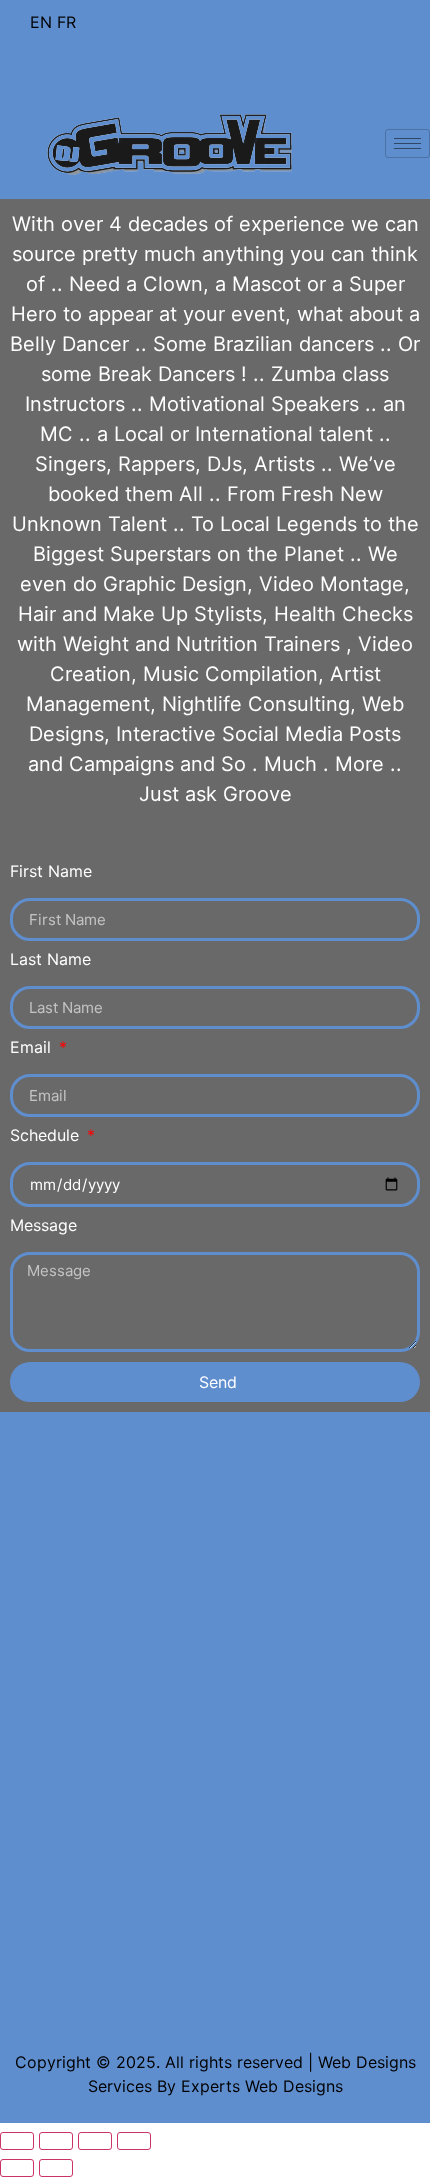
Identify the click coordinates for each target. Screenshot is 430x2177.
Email (33, 1048)
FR (66, 22)
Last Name (50, 960)
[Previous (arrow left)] (17, 2168)
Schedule (47, 1136)
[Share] (56, 2141)
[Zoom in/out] (134, 2141)
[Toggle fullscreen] (95, 2141)
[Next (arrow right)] (56, 2168)
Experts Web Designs (262, 2086)
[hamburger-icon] (407, 143)
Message (43, 1226)
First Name (51, 872)
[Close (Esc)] (17, 2141)
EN (41, 22)
